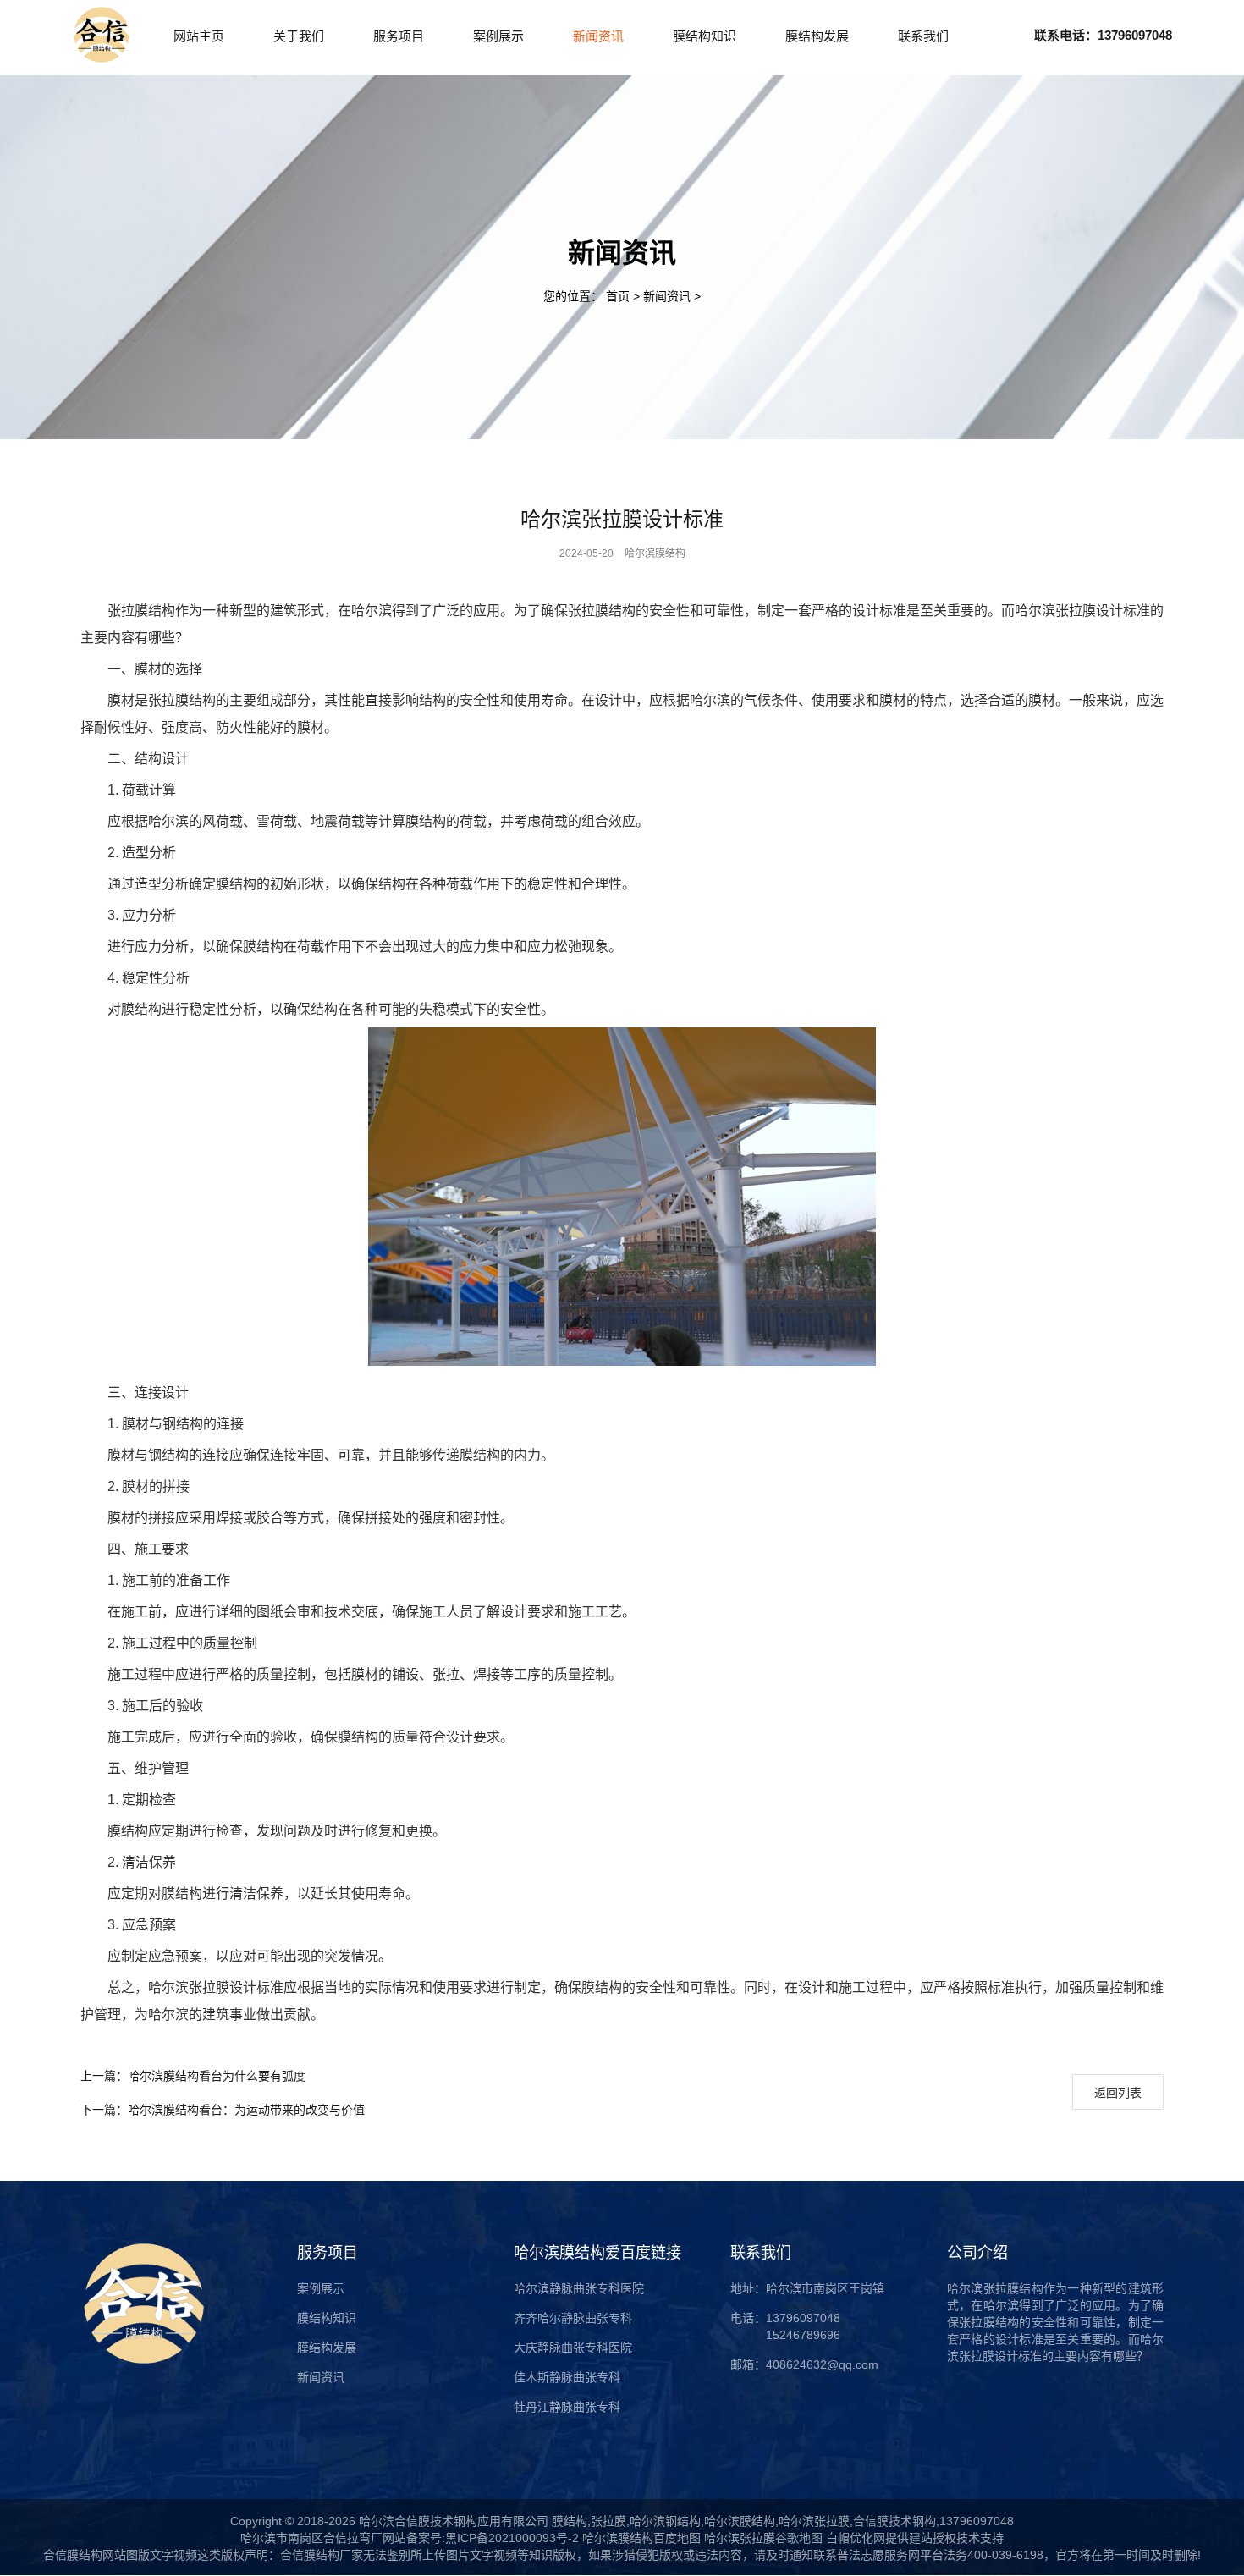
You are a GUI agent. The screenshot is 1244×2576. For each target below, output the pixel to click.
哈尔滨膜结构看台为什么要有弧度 (193, 2076)
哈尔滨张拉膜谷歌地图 (762, 2538)
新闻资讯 (669, 296)
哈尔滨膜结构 (655, 553)
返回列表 (1118, 2093)
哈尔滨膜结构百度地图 (641, 2538)
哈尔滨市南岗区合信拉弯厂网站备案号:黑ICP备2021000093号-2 (410, 2538)
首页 (618, 296)
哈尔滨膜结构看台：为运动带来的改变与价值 (223, 2110)
